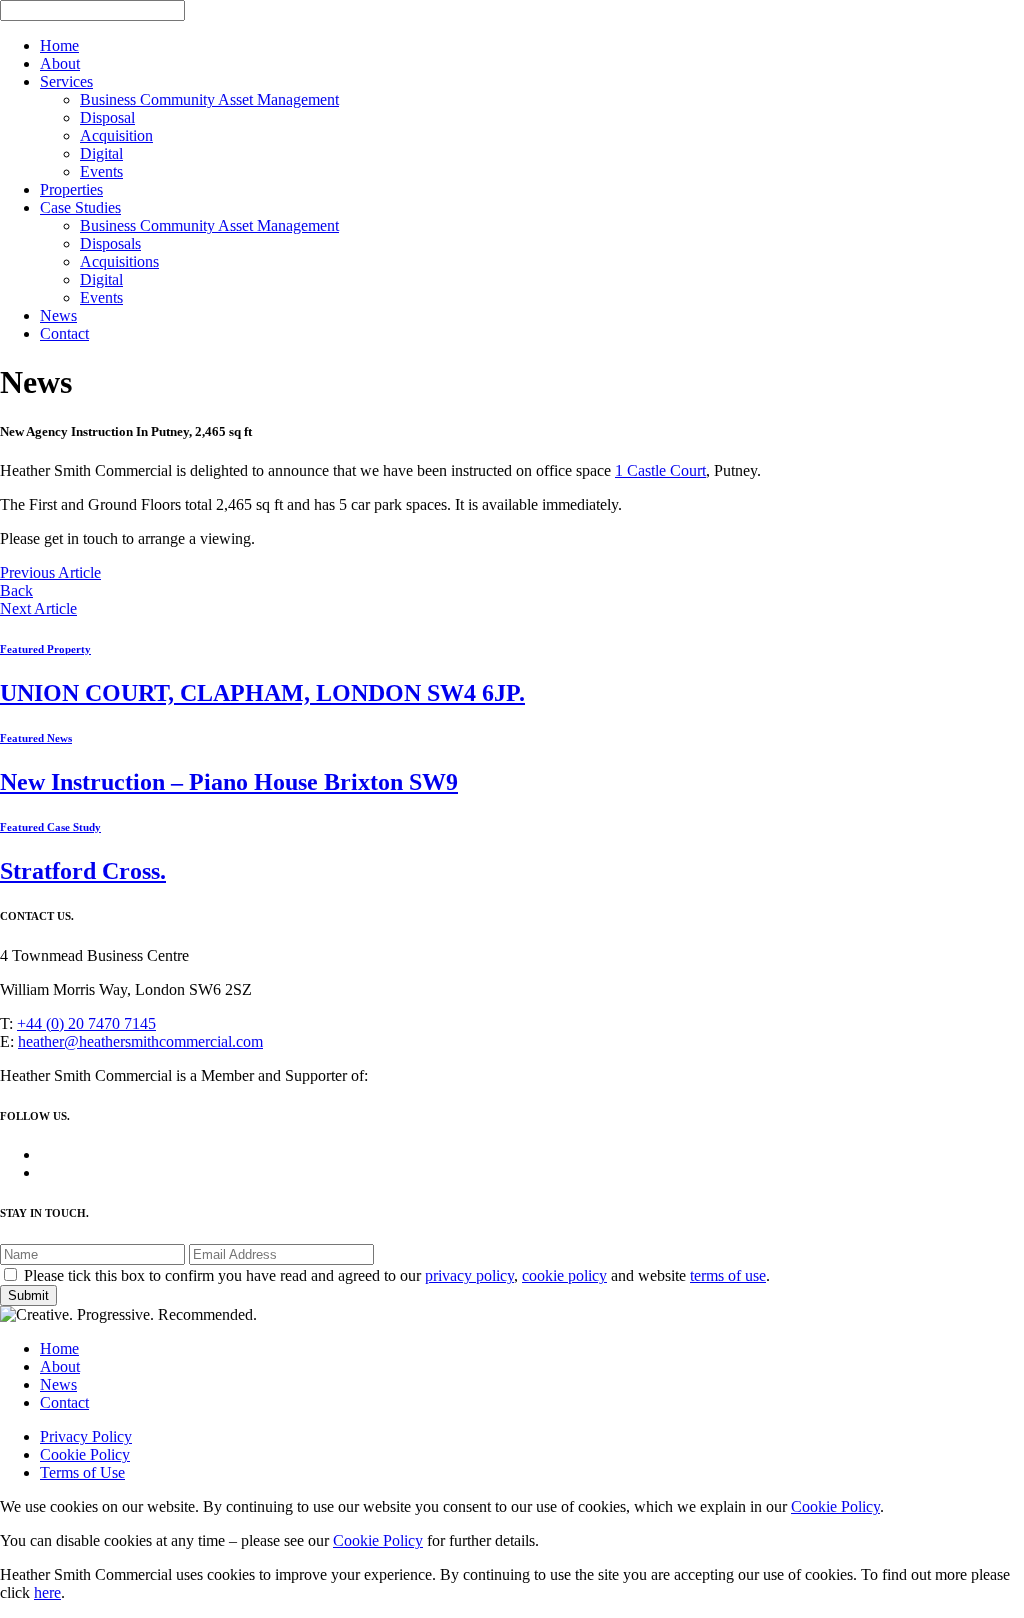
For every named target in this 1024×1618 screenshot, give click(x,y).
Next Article (38, 608)
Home (59, 45)
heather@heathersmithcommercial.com (140, 1041)
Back (16, 590)
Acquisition (116, 135)
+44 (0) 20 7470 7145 (86, 1023)
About (60, 63)
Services (66, 81)
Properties (71, 189)
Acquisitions (119, 261)
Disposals (110, 243)
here (47, 1592)
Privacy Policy (86, 1436)
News (58, 315)
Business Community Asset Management (209, 99)
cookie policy (564, 1275)
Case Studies (80, 207)
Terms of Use (82, 1472)
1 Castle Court (660, 470)
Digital (101, 153)
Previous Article (50, 572)
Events (101, 171)
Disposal (107, 117)
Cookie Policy (85, 1454)
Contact (64, 333)
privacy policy (469, 1275)
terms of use (728, 1275)
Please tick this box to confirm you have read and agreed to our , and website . (397, 1275)
